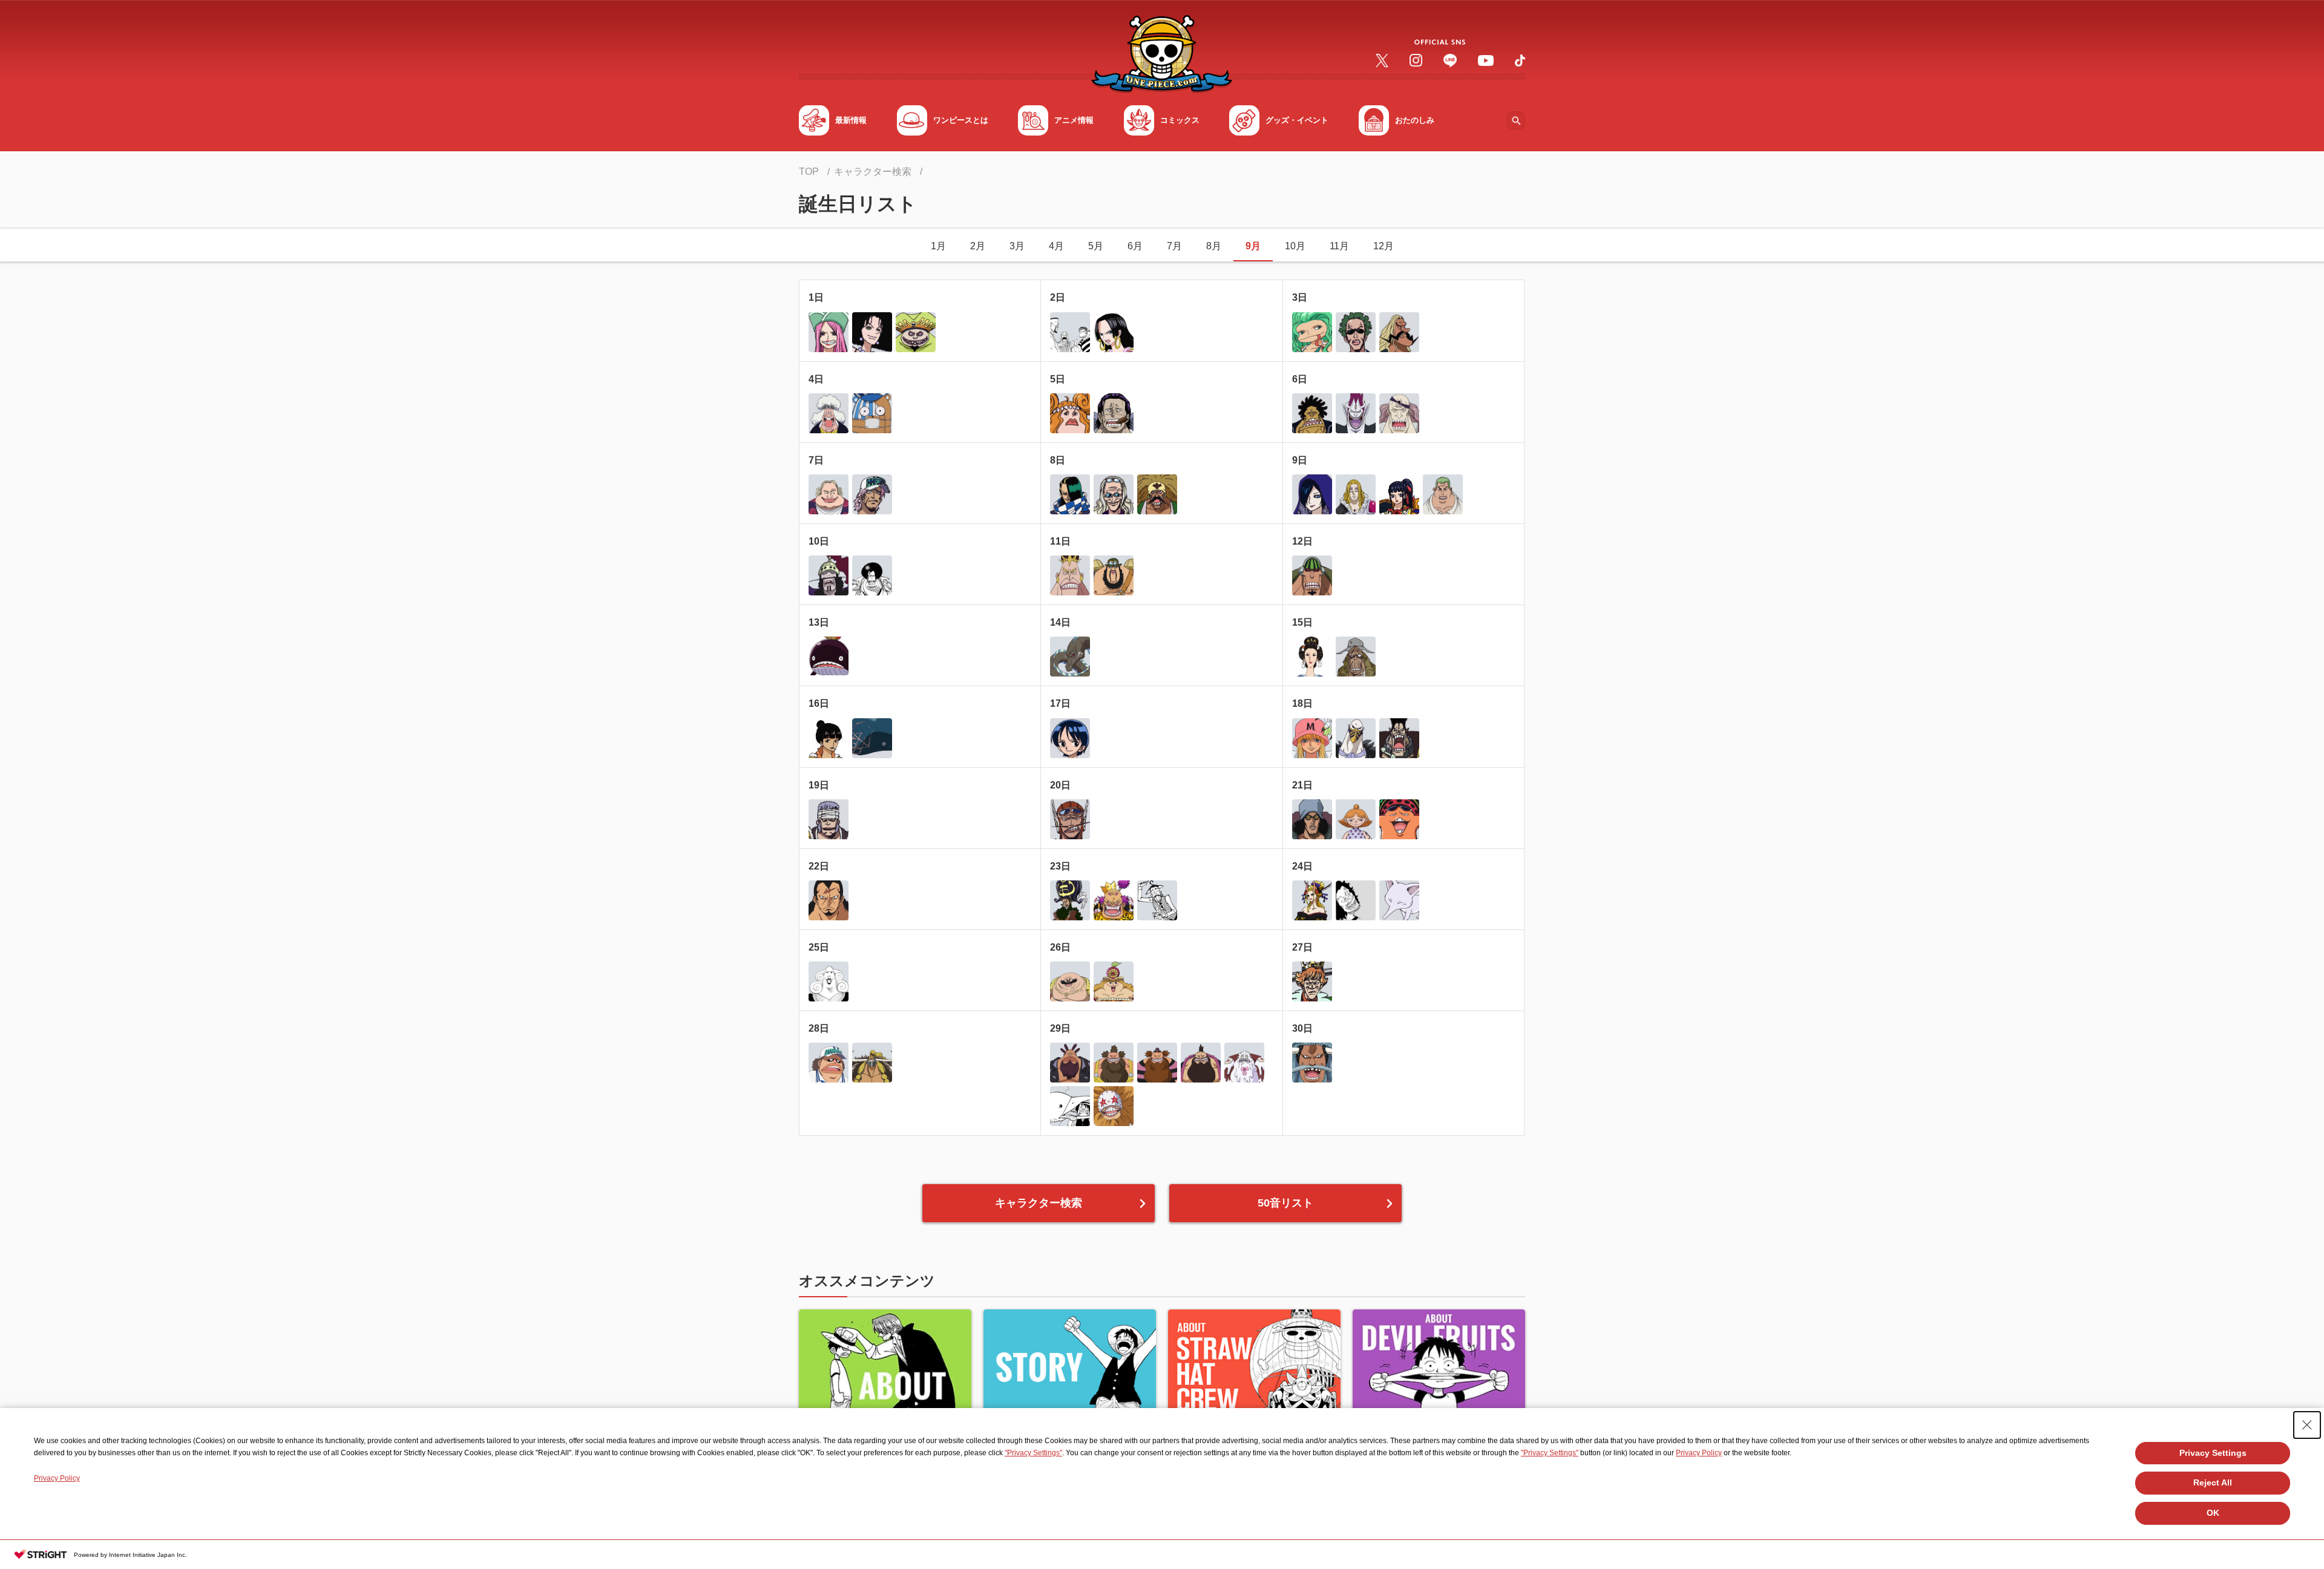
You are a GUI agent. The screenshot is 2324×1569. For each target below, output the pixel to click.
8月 (1214, 246)
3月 (1017, 246)
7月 (1174, 246)
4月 (1056, 246)
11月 (1339, 246)
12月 (1384, 246)
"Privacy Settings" (1033, 1453)
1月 (938, 246)
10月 (1295, 246)
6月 (1135, 246)
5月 (1096, 246)
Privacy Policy (1699, 1453)
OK (2213, 1513)
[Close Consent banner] (2307, 1425)
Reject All (2213, 1482)
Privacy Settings (2213, 1453)
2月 (978, 246)
